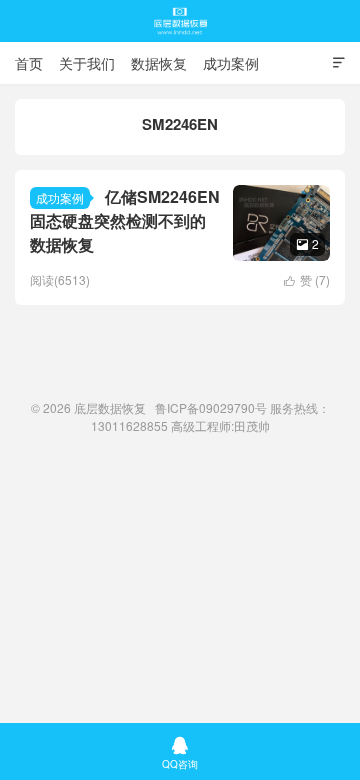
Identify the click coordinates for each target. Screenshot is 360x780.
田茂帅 (252, 425)
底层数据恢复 (180, 21)
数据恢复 (159, 63)
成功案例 (231, 63)
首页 (29, 63)
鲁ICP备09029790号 (211, 407)
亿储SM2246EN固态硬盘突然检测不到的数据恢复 (125, 220)
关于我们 (87, 63)
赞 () (307, 279)
